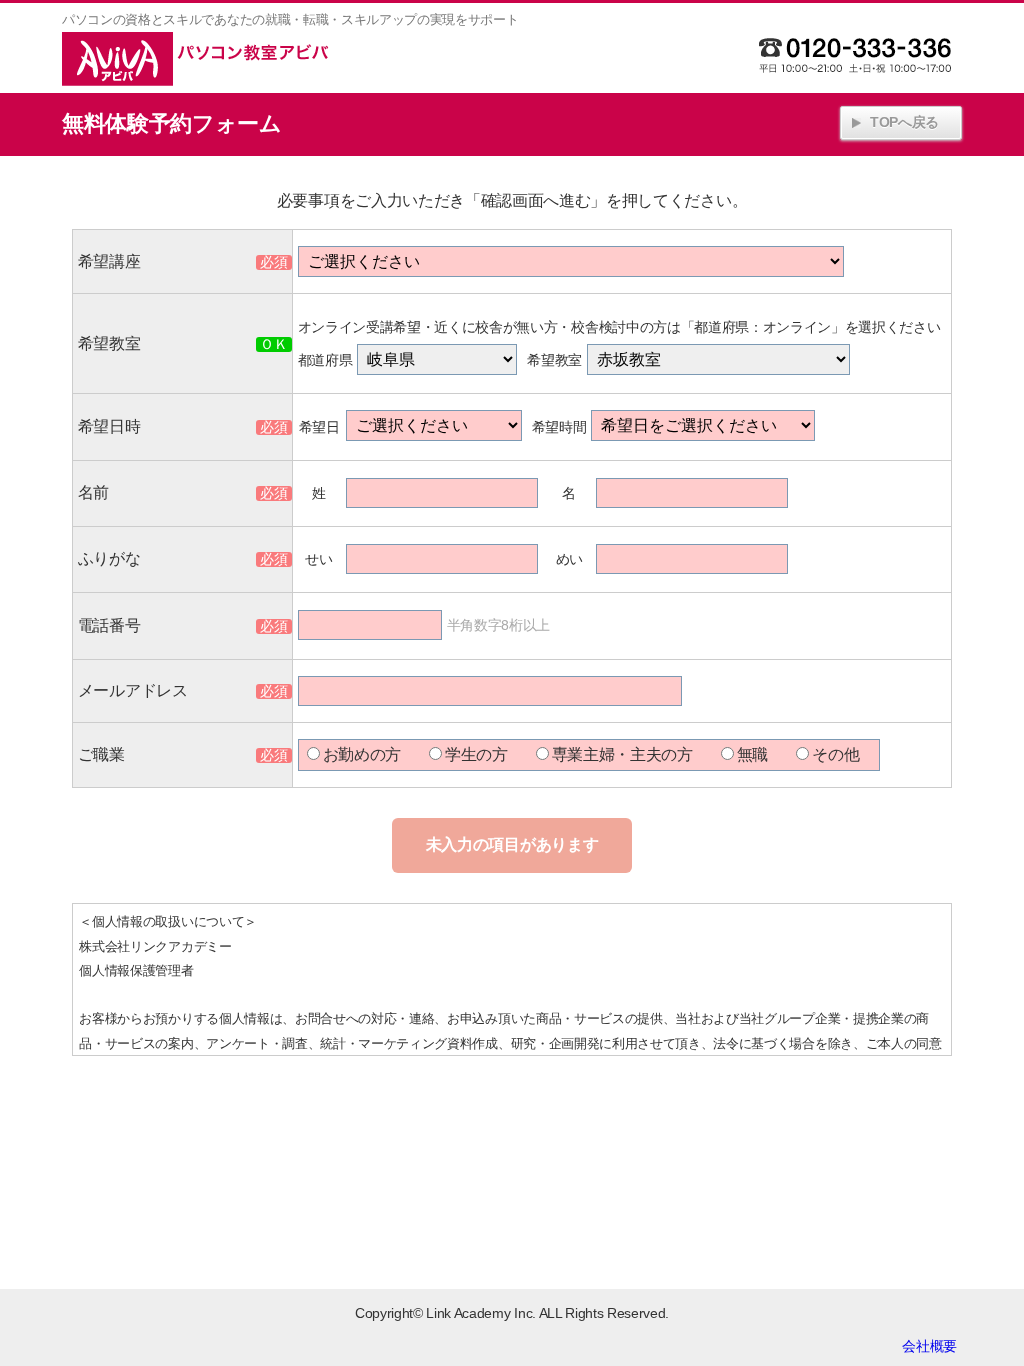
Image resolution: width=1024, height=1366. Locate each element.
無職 (752, 754)
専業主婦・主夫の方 (622, 754)
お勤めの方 (362, 754)
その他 (835, 754)
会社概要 (929, 1346)
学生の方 (476, 754)
